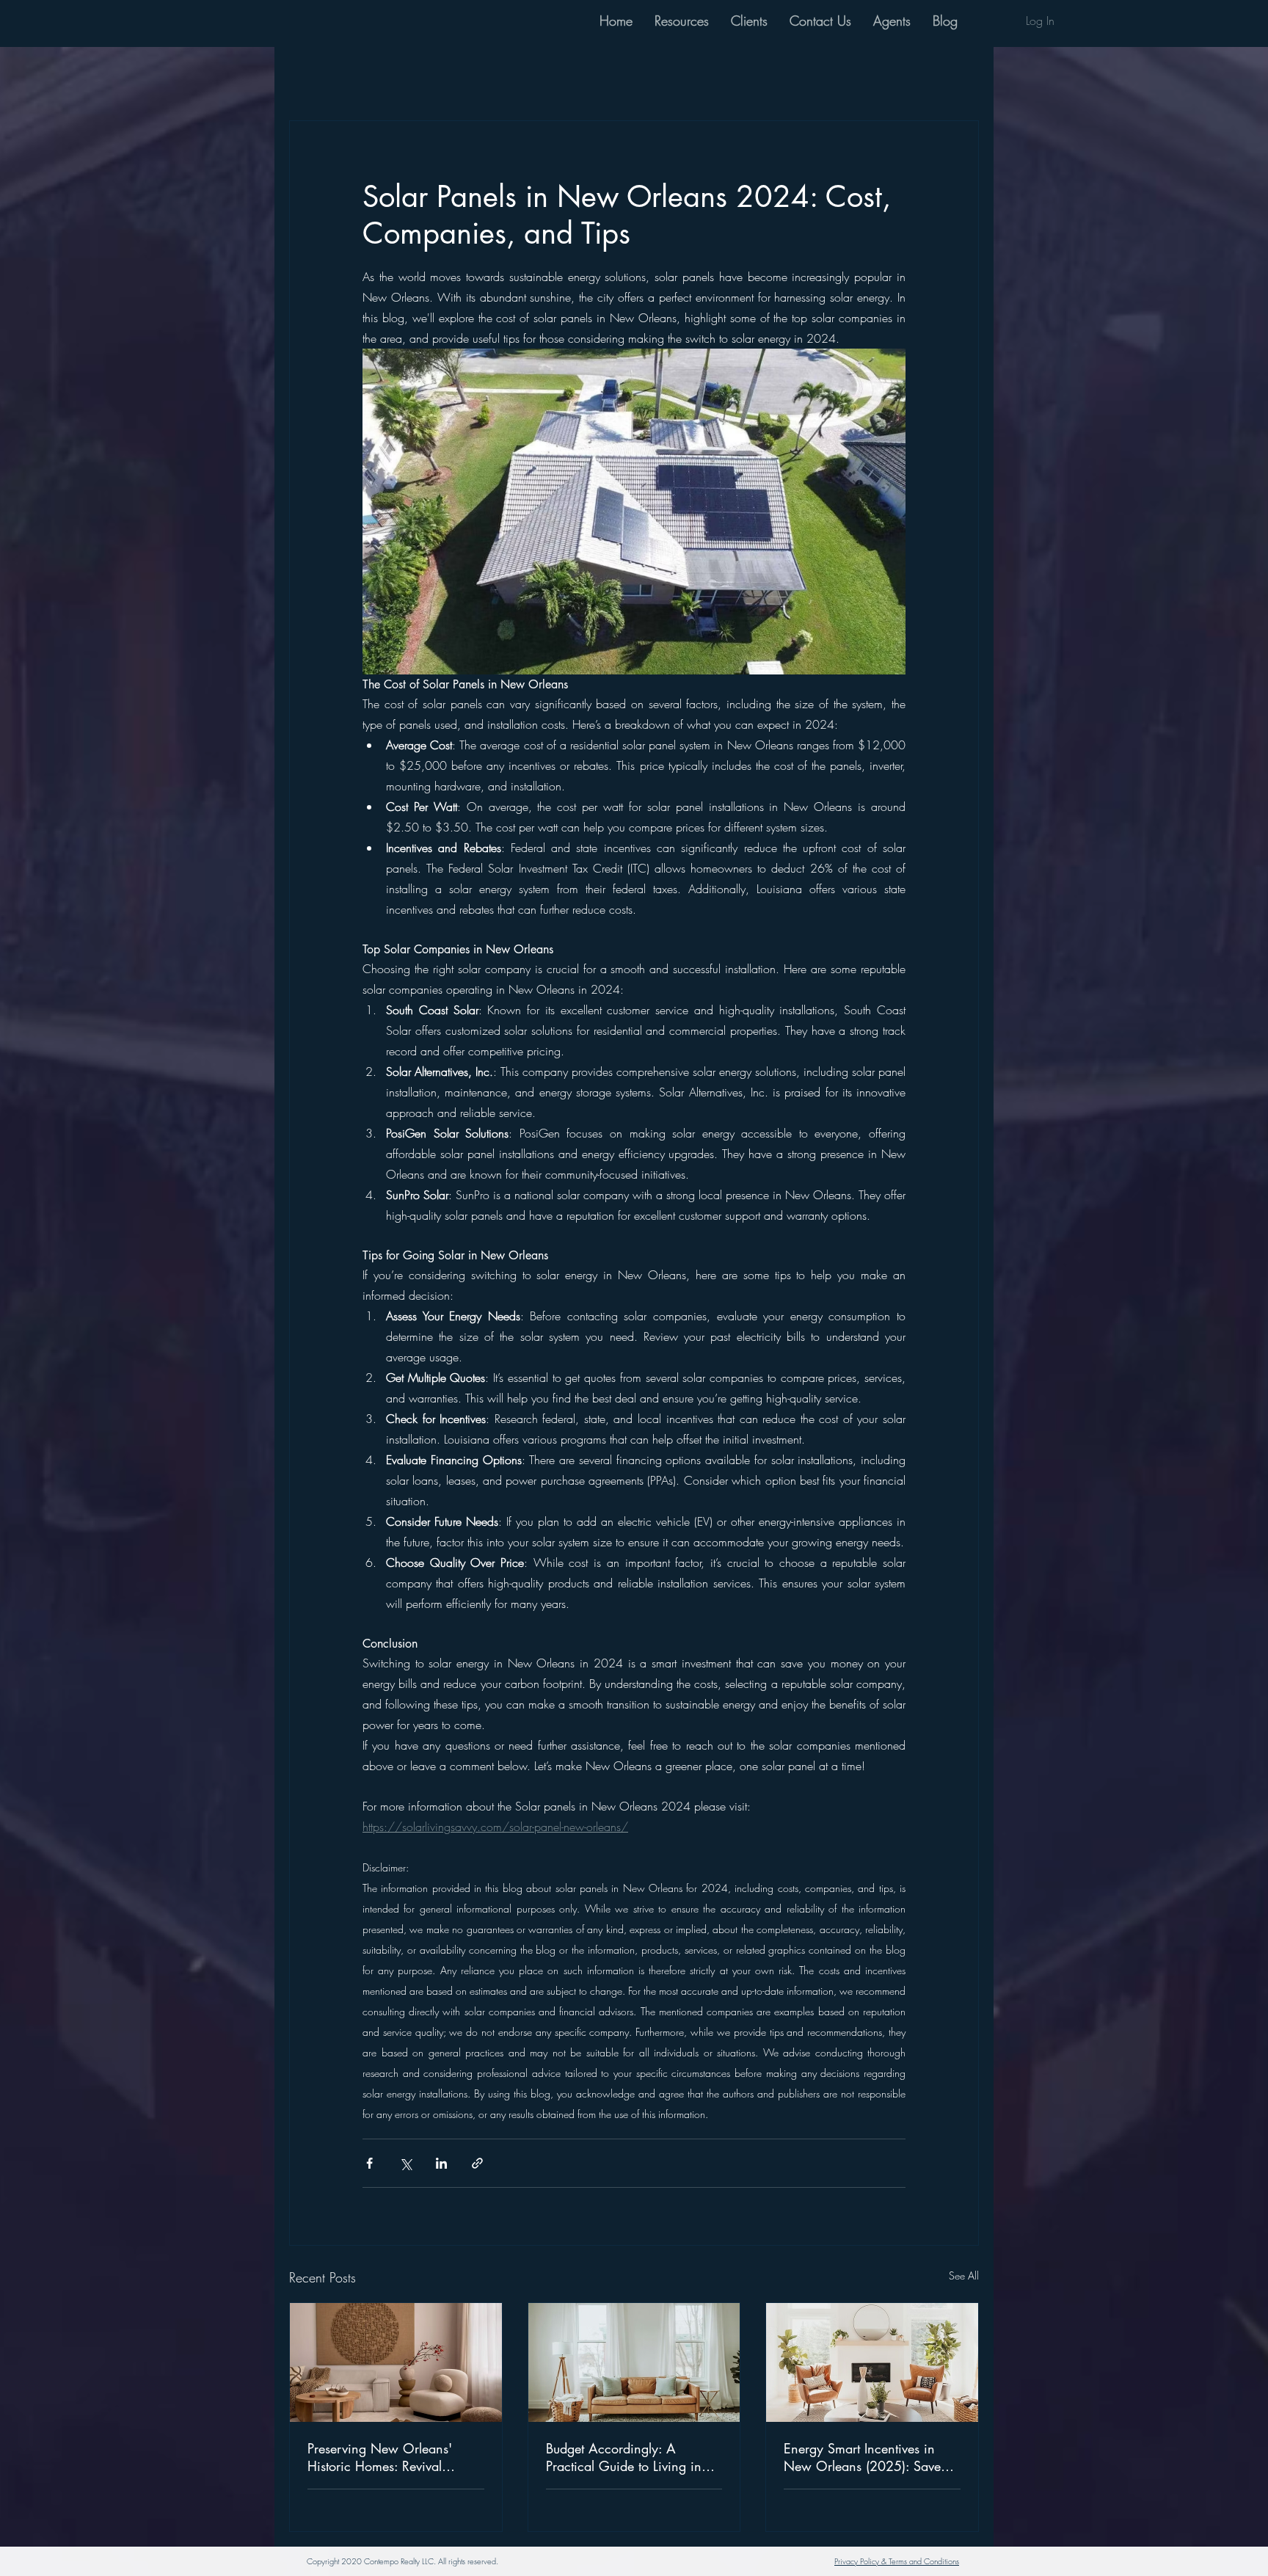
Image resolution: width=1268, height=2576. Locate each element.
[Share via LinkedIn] (441, 2163)
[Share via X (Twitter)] (405, 2163)
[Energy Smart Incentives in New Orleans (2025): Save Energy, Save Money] (872, 2362)
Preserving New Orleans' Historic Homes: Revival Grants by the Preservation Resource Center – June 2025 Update (392, 2457)
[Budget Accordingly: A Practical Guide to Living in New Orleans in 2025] (634, 2362)
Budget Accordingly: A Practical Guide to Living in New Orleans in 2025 (624, 2457)
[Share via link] (477, 2163)
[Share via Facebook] (369, 2163)
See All (964, 2275)
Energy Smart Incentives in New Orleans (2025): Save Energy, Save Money (862, 2457)
